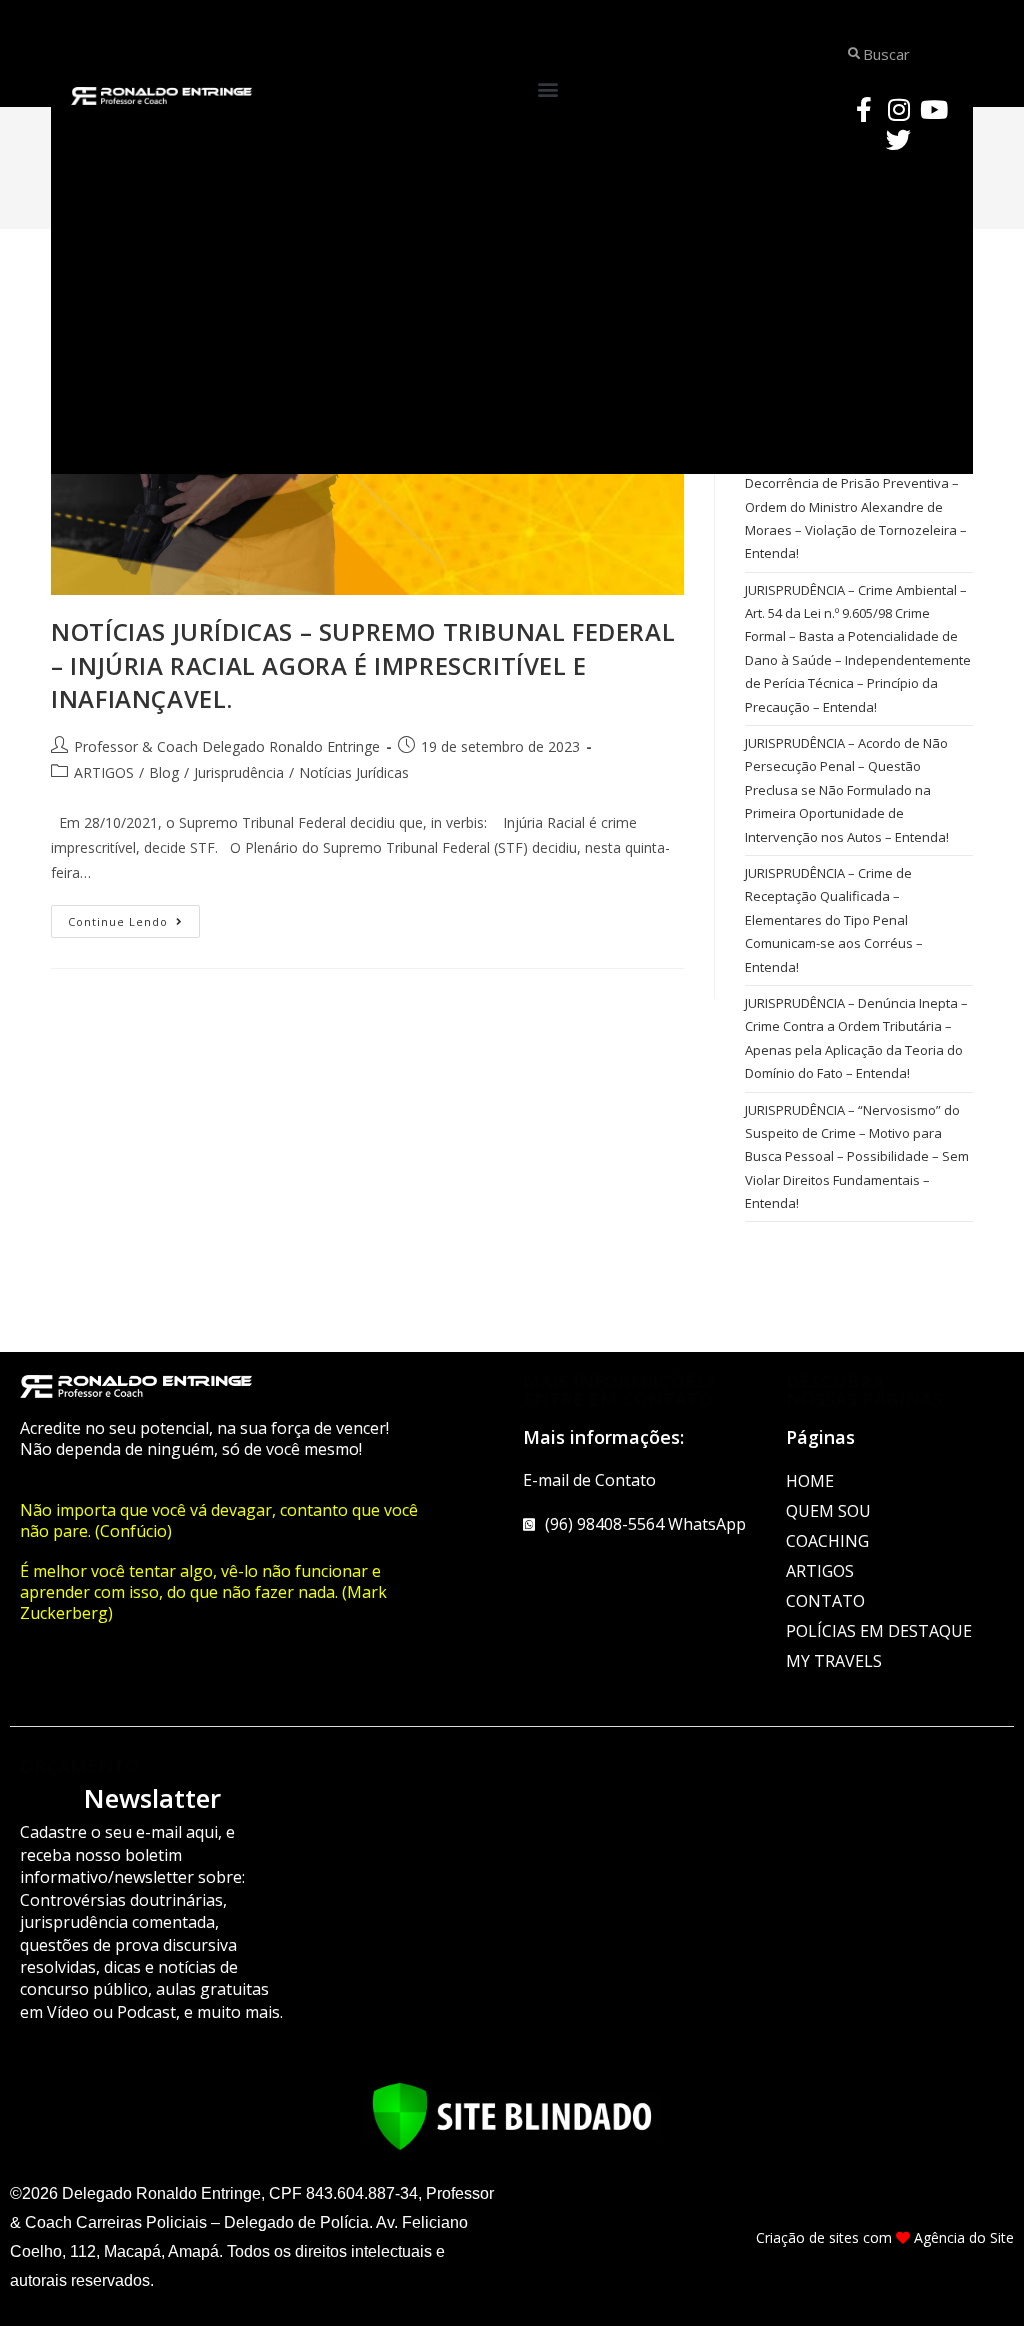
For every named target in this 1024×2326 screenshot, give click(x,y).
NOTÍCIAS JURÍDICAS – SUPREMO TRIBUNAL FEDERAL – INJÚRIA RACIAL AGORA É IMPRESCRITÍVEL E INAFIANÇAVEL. (363, 665)
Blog (164, 772)
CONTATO (825, 1601)
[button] (548, 89)
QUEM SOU (828, 1511)
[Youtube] (934, 109)
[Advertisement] (512, 314)
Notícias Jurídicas (354, 772)
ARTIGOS (104, 772)
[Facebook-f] (864, 109)
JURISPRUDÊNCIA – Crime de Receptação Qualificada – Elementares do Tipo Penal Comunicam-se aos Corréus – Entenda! (834, 920)
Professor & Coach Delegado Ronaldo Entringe (227, 746)
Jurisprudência (239, 772)
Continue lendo (134, 917)
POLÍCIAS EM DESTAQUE (879, 1631)
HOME (810, 1481)
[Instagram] (899, 109)
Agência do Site (964, 2237)
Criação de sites (807, 2237)
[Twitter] (899, 139)
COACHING (827, 1541)
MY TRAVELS (834, 1661)
